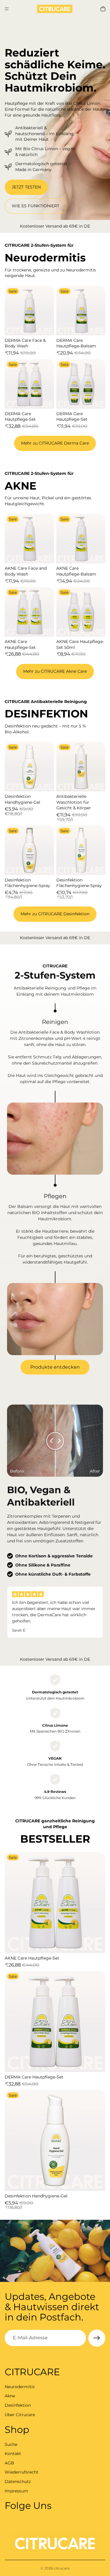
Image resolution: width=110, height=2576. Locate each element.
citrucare (62, 2568)
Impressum (16, 2491)
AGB (9, 2463)
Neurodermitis (20, 2386)
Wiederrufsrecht (22, 2472)
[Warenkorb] (103, 9)
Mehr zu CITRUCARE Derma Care (55, 443)
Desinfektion (18, 2405)
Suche (11, 2444)
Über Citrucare (20, 2414)
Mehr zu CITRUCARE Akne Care (55, 671)
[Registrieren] (97, 2338)
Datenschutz (18, 2481)
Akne (10, 2396)
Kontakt (13, 2454)
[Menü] (7, 9)
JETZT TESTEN (26, 187)
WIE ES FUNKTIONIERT (35, 206)
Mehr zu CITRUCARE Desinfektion (55, 914)
